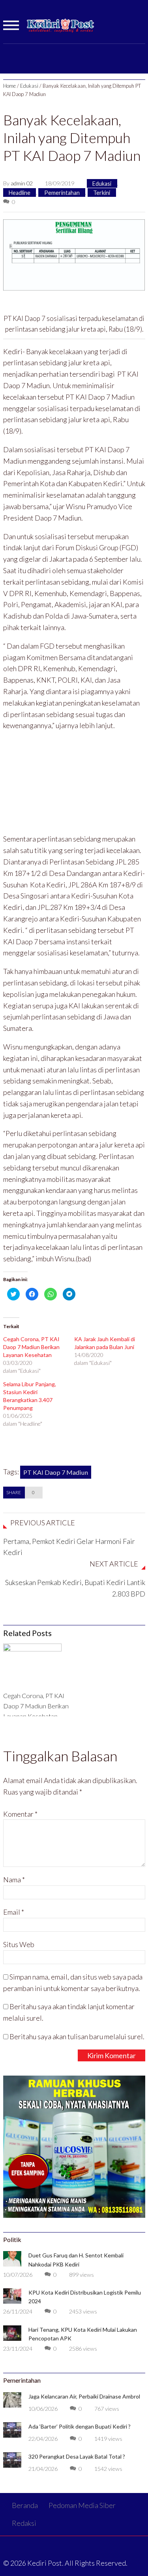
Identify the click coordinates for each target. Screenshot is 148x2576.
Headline (20, 192)
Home (9, 86)
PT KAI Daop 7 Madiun (56, 1472)
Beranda (25, 2505)
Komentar (20, 1814)
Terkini (102, 192)
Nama (14, 1880)
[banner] (74, 254)
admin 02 (22, 183)
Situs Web (19, 1944)
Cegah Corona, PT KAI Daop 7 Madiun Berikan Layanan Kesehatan (31, 1347)
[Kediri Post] (61, 29)
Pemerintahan (62, 192)
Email (14, 1912)
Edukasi (29, 86)
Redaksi (24, 2523)
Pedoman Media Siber (82, 2505)
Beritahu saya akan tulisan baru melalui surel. (77, 2036)
